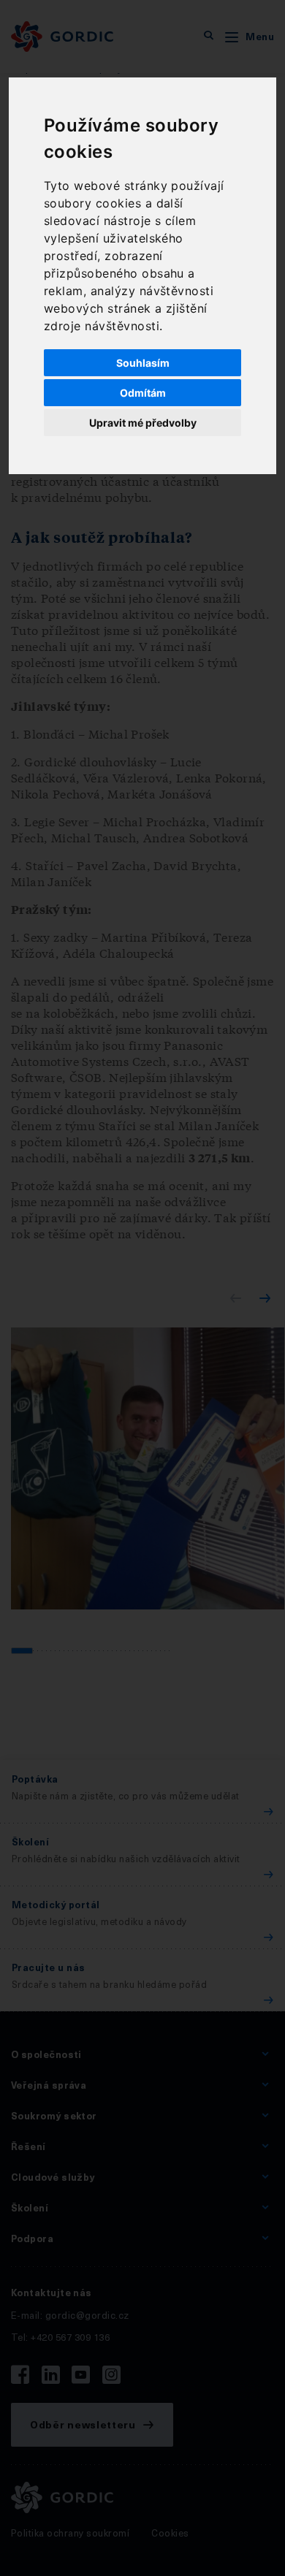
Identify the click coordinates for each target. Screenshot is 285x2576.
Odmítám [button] (143, 393)
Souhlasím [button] (143, 363)
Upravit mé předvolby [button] (143, 423)
